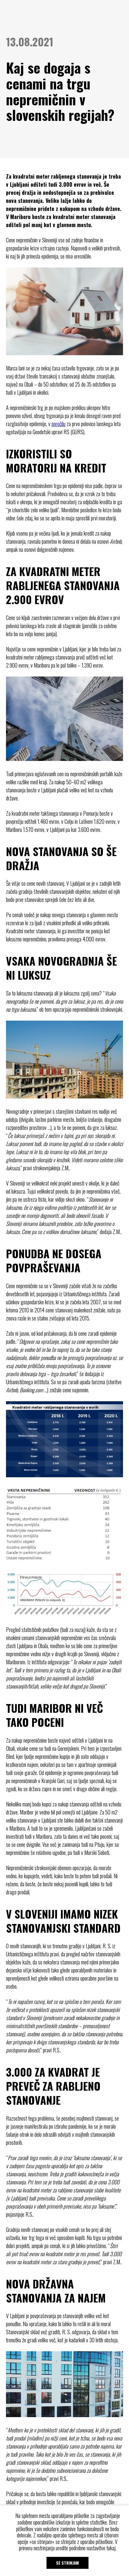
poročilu (58, 424)
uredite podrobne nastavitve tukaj (86, 2548)
